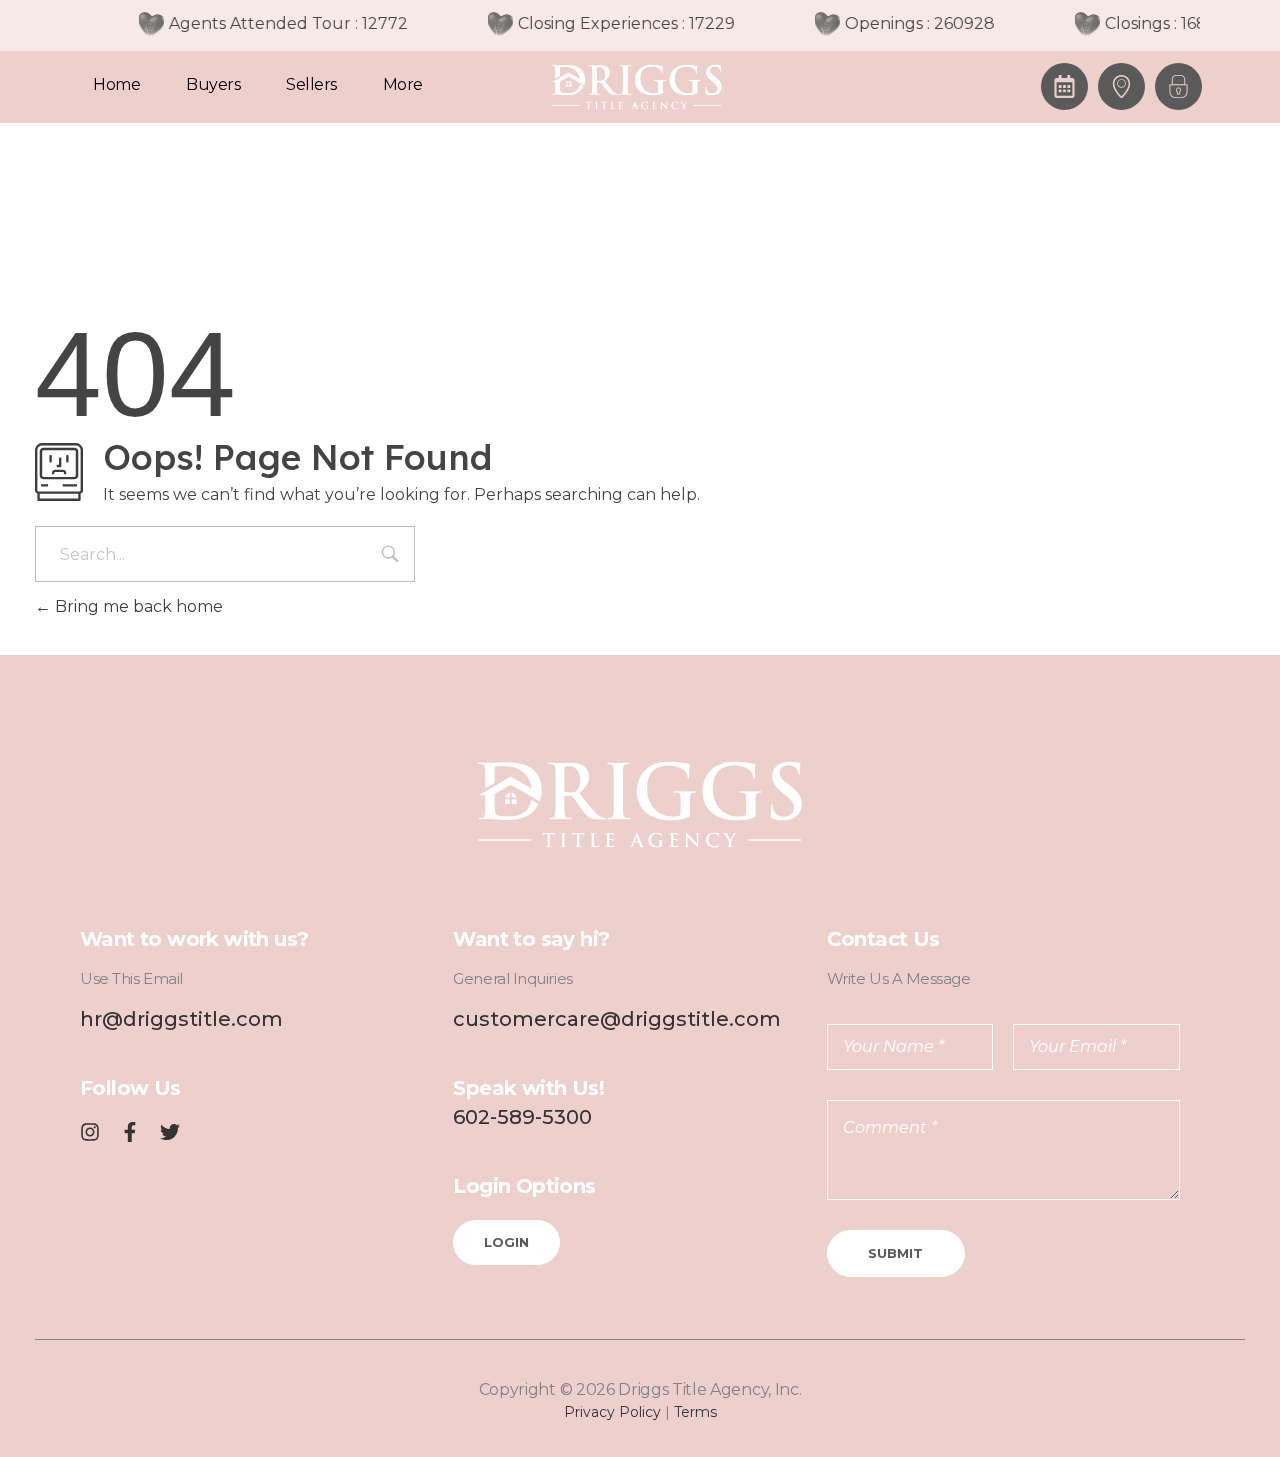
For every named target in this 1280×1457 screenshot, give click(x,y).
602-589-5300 (522, 1117)
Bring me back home (137, 606)
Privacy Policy (612, 1412)
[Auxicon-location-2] (1121, 86)
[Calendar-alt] (1064, 86)
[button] (1178, 86)
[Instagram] (90, 1132)
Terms (695, 1412)
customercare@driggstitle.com (617, 1019)
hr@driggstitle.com (181, 1019)
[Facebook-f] (130, 1132)
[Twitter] (170, 1132)
